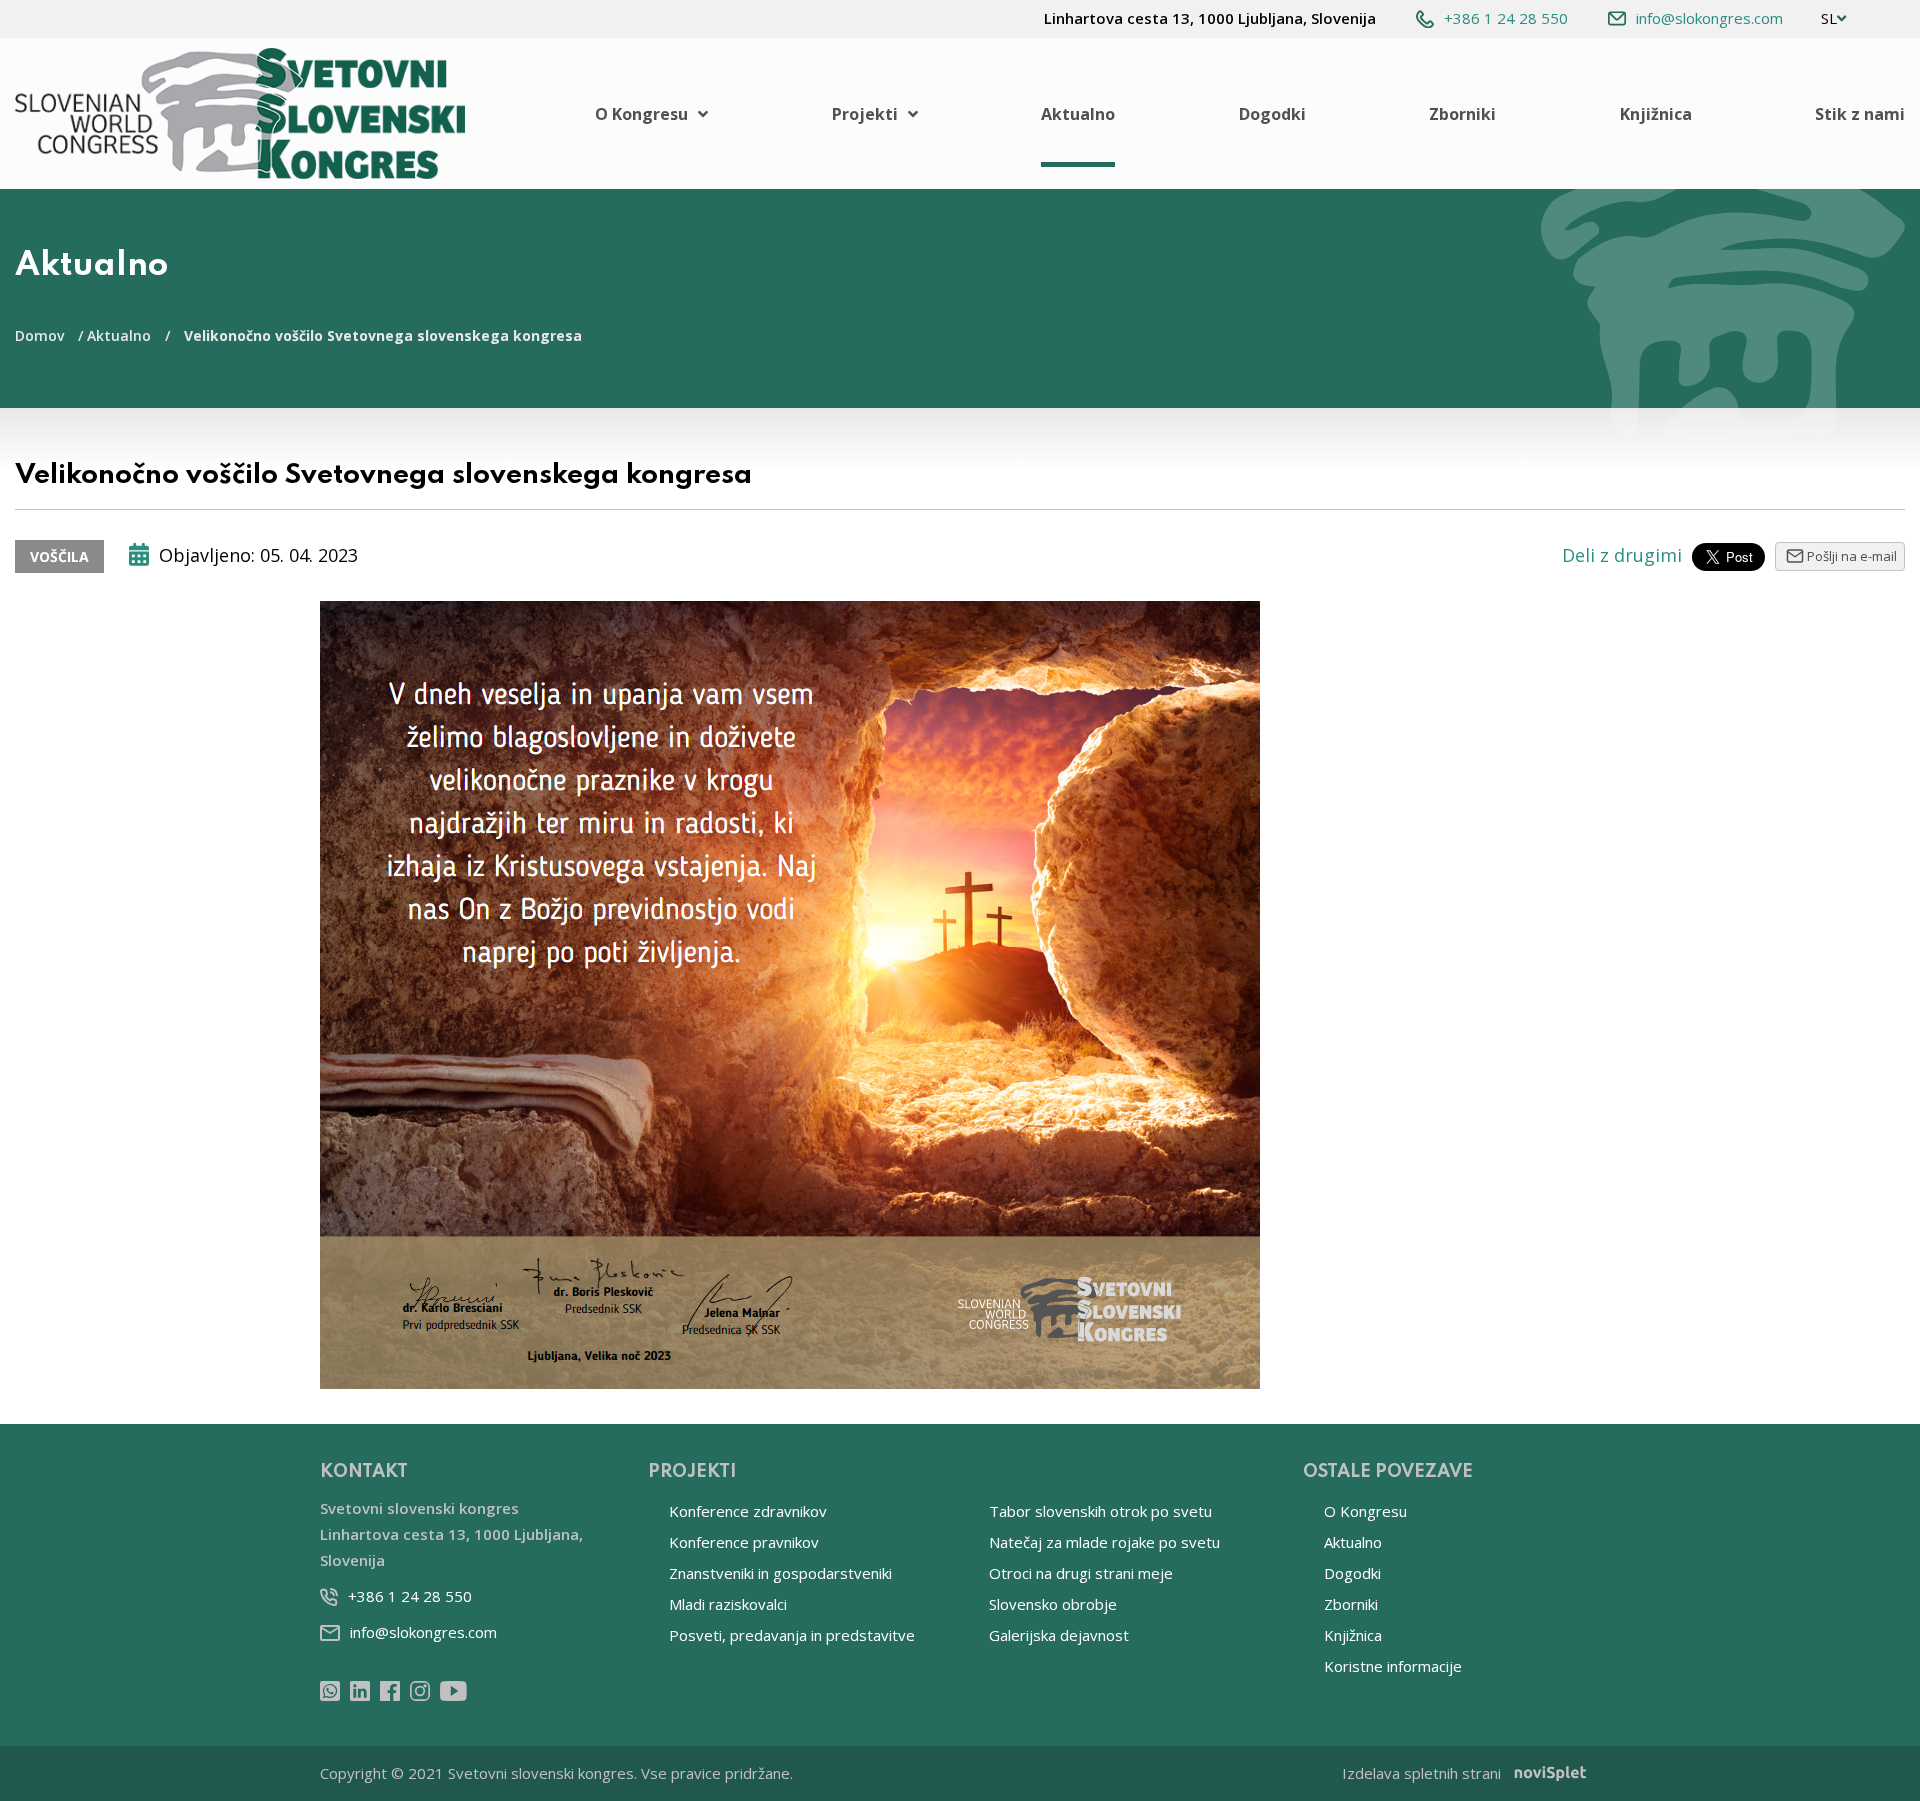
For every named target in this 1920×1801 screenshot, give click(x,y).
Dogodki (1272, 114)
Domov (39, 335)
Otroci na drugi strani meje (1081, 1573)
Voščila (59, 556)
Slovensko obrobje (1053, 1604)
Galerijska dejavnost (1059, 1635)
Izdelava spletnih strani (1421, 1773)
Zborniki (1462, 114)
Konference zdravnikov (748, 1511)
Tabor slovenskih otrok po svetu (1100, 1511)
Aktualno (1078, 114)
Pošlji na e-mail (1852, 556)
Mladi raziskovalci (728, 1604)
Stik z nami (1860, 114)
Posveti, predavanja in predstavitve (792, 1635)
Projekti (865, 114)
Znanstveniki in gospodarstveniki (780, 1573)
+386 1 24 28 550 (1506, 18)
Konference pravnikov (744, 1542)
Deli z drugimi (1622, 555)
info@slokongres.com (1709, 18)
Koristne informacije (1393, 1666)
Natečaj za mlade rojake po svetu (1104, 1542)
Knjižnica (1656, 114)
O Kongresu (641, 114)
